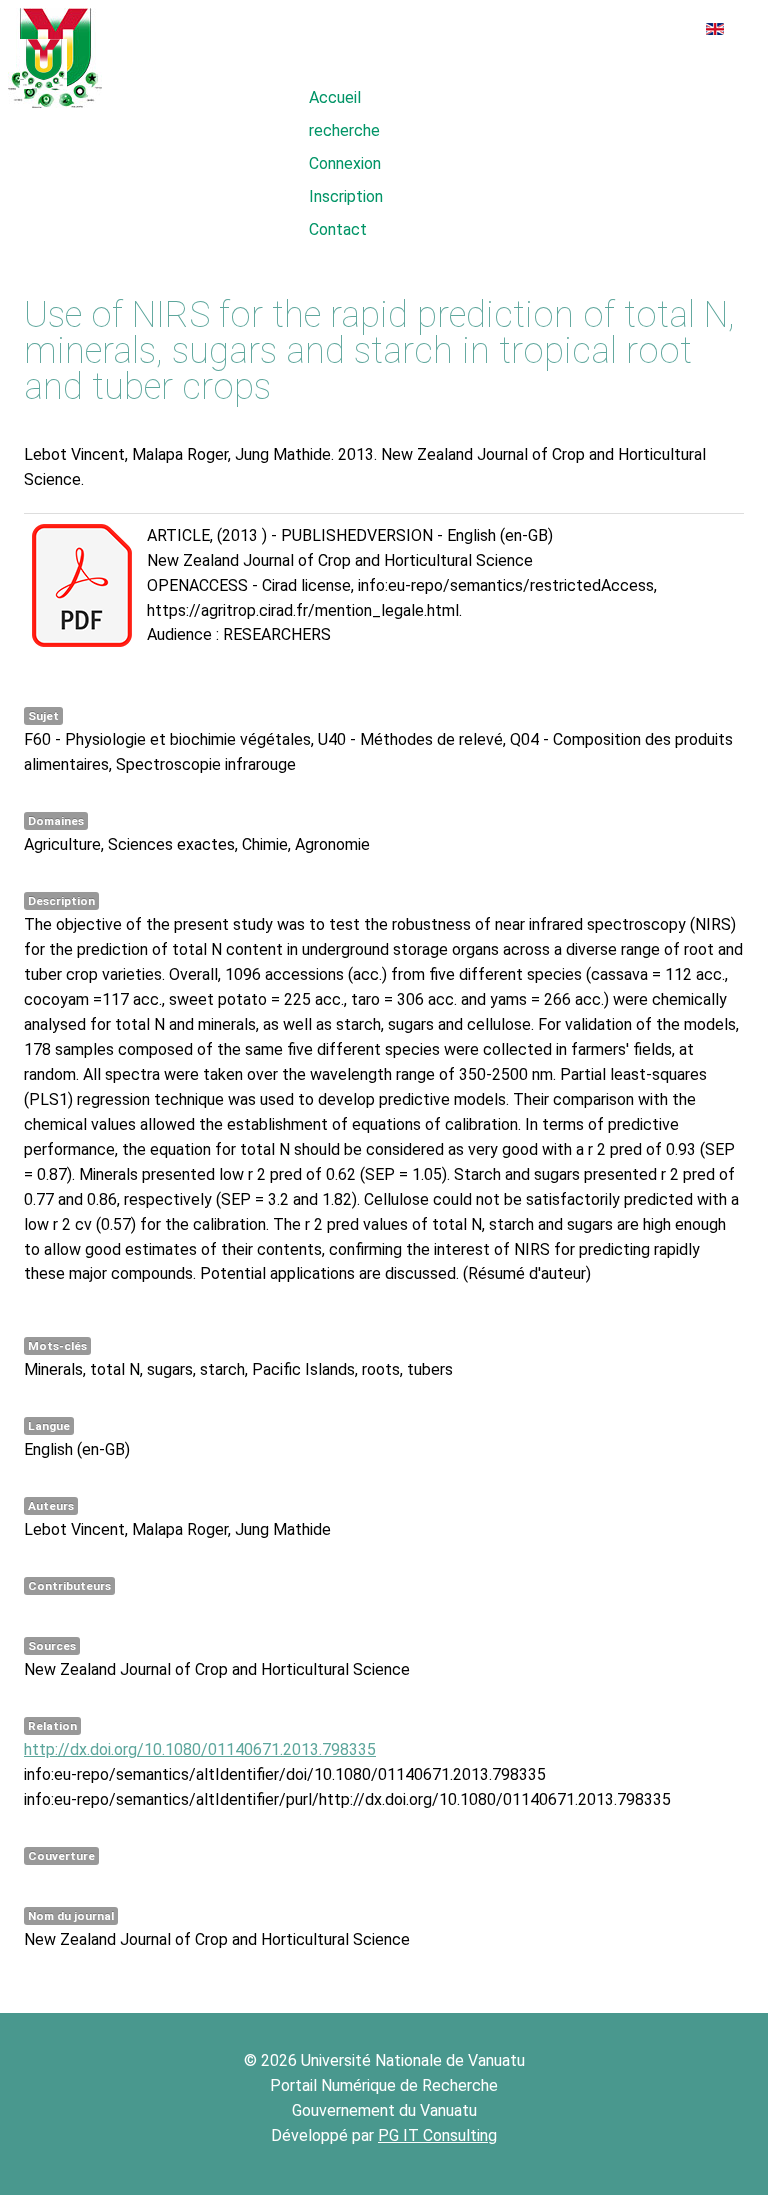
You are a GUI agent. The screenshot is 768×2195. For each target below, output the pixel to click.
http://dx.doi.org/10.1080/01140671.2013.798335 (200, 1749)
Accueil (335, 97)
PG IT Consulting (437, 2135)
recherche (344, 130)
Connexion (345, 163)
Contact (338, 229)
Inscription (346, 196)
